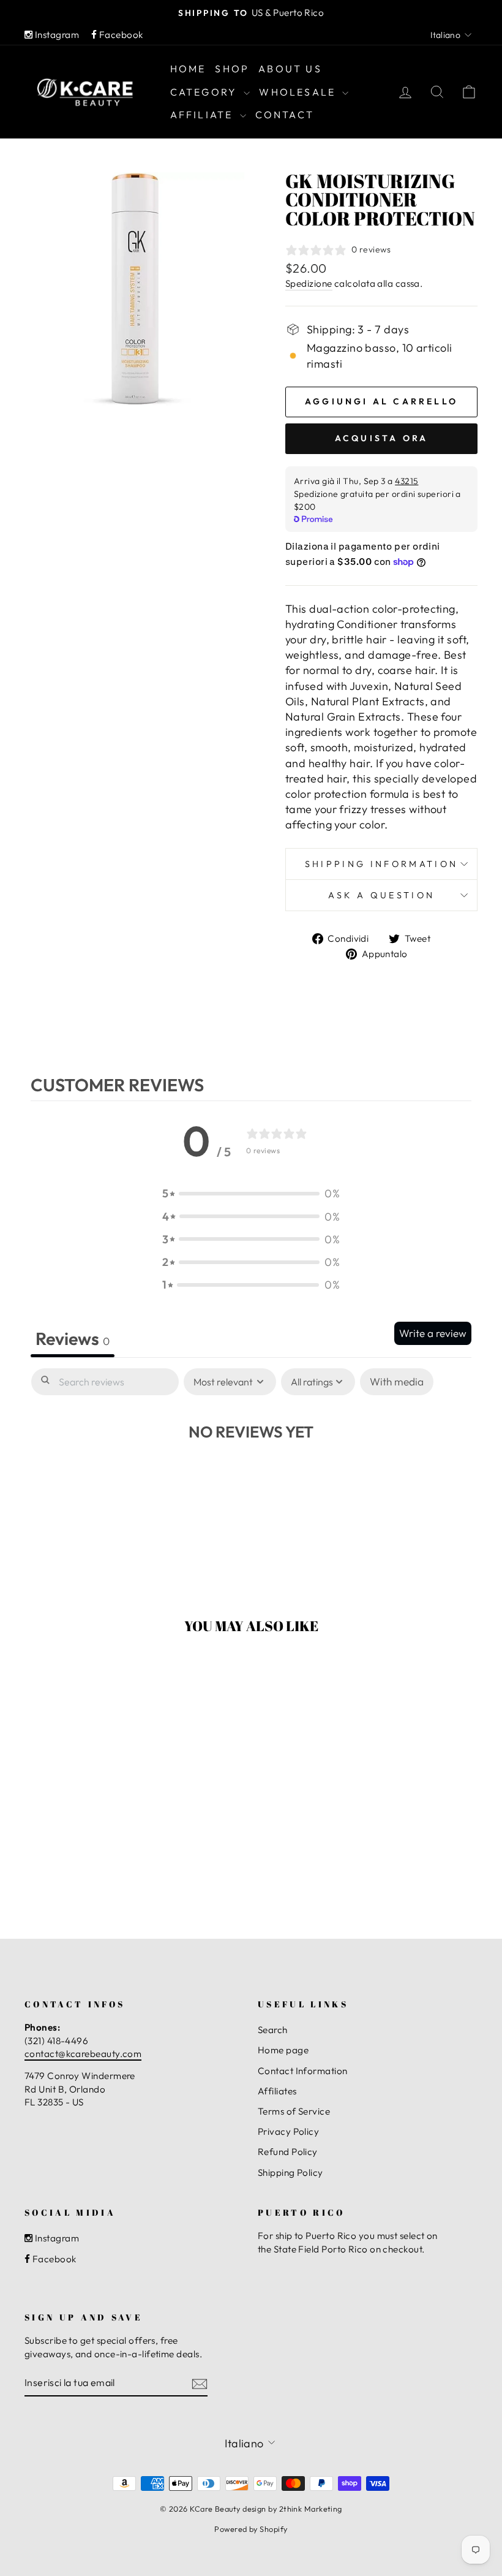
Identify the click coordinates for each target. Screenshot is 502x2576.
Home (188, 69)
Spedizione (309, 283)
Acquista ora (381, 438)
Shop (232, 69)
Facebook (120, 35)
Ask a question (381, 895)
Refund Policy (288, 2152)
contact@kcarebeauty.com (83, 2054)
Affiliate (204, 115)
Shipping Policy (290, 2173)
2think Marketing (311, 2509)
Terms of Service (294, 2111)
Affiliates (277, 2091)
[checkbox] (397, 1382)
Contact (285, 115)
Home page (283, 2050)
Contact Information (303, 2071)
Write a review (433, 1333)
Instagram (56, 35)
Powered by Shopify (251, 2529)
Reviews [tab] (73, 1338)
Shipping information (381, 864)
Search (273, 2030)
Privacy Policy (288, 2131)
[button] (251, 1193)
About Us (290, 69)
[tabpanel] (251, 1468)
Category (206, 92)
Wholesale (299, 92)
